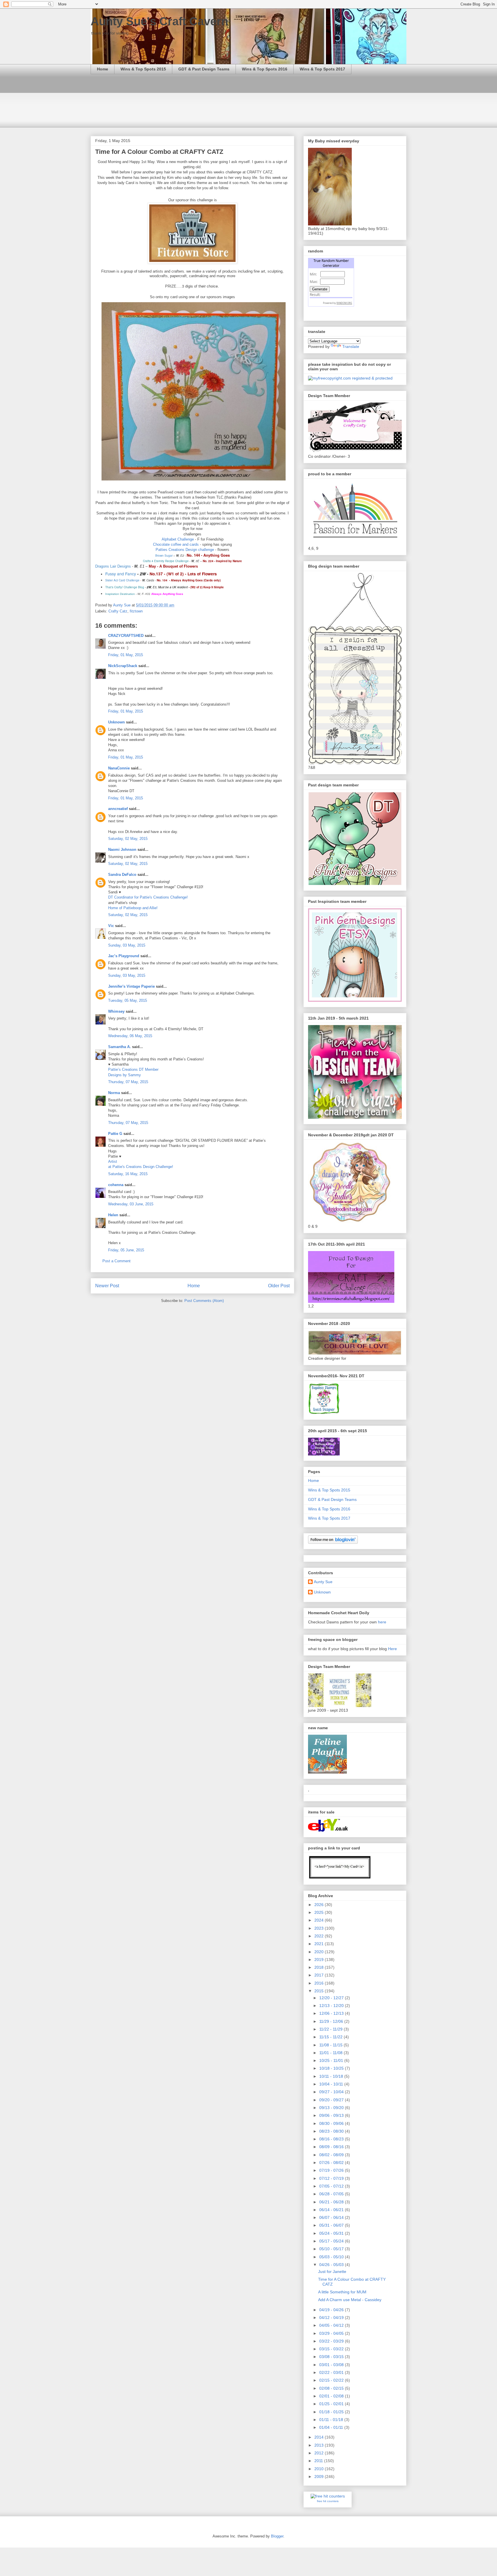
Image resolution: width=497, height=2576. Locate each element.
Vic (111, 926)
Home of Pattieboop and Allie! (133, 908)
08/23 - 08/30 (332, 2131)
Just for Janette (332, 2272)
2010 (320, 2469)
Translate (351, 346)
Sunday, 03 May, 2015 (127, 945)
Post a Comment (116, 1261)
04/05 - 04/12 (332, 2325)
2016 (320, 1983)
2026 (320, 1905)
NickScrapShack (123, 666)
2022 (320, 1936)
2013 (320, 2445)
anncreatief (118, 809)
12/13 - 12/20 (332, 2006)
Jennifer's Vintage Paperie (131, 986)
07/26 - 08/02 (332, 2163)
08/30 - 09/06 (332, 2123)
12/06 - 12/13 (332, 2013)
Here (392, 1649)
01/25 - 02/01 (332, 2404)
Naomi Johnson (123, 850)
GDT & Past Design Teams (204, 69)
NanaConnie (119, 768)
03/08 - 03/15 (332, 2357)
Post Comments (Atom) (204, 1301)
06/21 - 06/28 (332, 2202)
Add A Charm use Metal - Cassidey (350, 2300)
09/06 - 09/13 (332, 2115)
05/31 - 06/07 (332, 2225)
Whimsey (116, 1011)
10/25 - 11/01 (332, 2060)
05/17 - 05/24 (332, 2241)
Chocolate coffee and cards (176, 544)
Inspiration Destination (120, 594)
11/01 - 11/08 (331, 2053)
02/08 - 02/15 (332, 2388)
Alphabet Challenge (178, 539)
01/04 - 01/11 (332, 2427)
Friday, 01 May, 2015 (126, 655)
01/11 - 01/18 (332, 2420)
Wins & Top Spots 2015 (143, 69)
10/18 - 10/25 (332, 2068)
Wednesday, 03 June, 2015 (131, 1204)
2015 (320, 1991)
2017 (320, 1975)
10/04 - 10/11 (332, 2084)
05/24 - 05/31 (332, 2233)
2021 (320, 1944)
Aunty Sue (323, 1582)
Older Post (279, 1286)
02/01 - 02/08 (332, 2396)
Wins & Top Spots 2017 (322, 69)
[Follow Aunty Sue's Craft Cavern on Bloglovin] (333, 1542)
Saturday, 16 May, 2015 (128, 1174)
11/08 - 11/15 (331, 2045)
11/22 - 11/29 (331, 2029)
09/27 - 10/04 (332, 2092)
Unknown (116, 722)
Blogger (277, 2536)
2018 (320, 1967)
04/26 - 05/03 (332, 2265)
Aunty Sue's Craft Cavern (159, 21)
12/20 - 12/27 (332, 1998)
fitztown (136, 611)
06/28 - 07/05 (332, 2194)
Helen (113, 1215)
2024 (320, 1920)
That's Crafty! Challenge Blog (125, 587)
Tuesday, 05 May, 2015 (128, 1000)
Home (103, 69)
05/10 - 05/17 (332, 2249)
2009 (320, 2477)
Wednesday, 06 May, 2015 (130, 1036)
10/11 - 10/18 (332, 2076)
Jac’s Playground (124, 956)
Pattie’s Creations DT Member (133, 1069)
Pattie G (115, 1134)
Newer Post (107, 1286)
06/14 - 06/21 (332, 2210)
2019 (320, 1960)
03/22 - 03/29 (332, 2341)
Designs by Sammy (125, 1075)
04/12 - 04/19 (332, 2318)
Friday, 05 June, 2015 (126, 1250)
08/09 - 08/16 (332, 2147)
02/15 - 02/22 (332, 2380)
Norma (114, 1093)
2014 (320, 2437)
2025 (320, 1912)
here (382, 1622)
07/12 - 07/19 (332, 2178)
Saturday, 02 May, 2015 (128, 839)
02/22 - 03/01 (332, 2372)
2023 (320, 1928)
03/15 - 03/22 (332, 2349)
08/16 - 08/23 (332, 2139)
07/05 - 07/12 (332, 2186)
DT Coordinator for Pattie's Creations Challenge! (148, 897)
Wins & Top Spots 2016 (265, 69)
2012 (320, 2453)
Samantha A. (120, 1047)
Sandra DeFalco (122, 875)
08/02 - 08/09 (332, 2155)
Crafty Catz (118, 611)
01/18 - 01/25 (332, 2412)
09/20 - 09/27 (332, 2100)
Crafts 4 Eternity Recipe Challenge (166, 561)
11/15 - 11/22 (331, 2037)
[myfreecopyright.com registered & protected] (350, 378)
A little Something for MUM (342, 2292)
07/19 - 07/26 (332, 2170)
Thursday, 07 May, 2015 (128, 1082)
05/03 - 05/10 (332, 2257)
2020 (320, 1952)
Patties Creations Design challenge (185, 550)
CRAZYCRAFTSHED (126, 636)
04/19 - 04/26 (332, 2310)
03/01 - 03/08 (332, 2365)
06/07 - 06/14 (332, 2217)
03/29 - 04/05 (332, 2333)
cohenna (116, 1185)
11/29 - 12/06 (332, 2021)
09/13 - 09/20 (332, 2108)
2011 (319, 2461)
